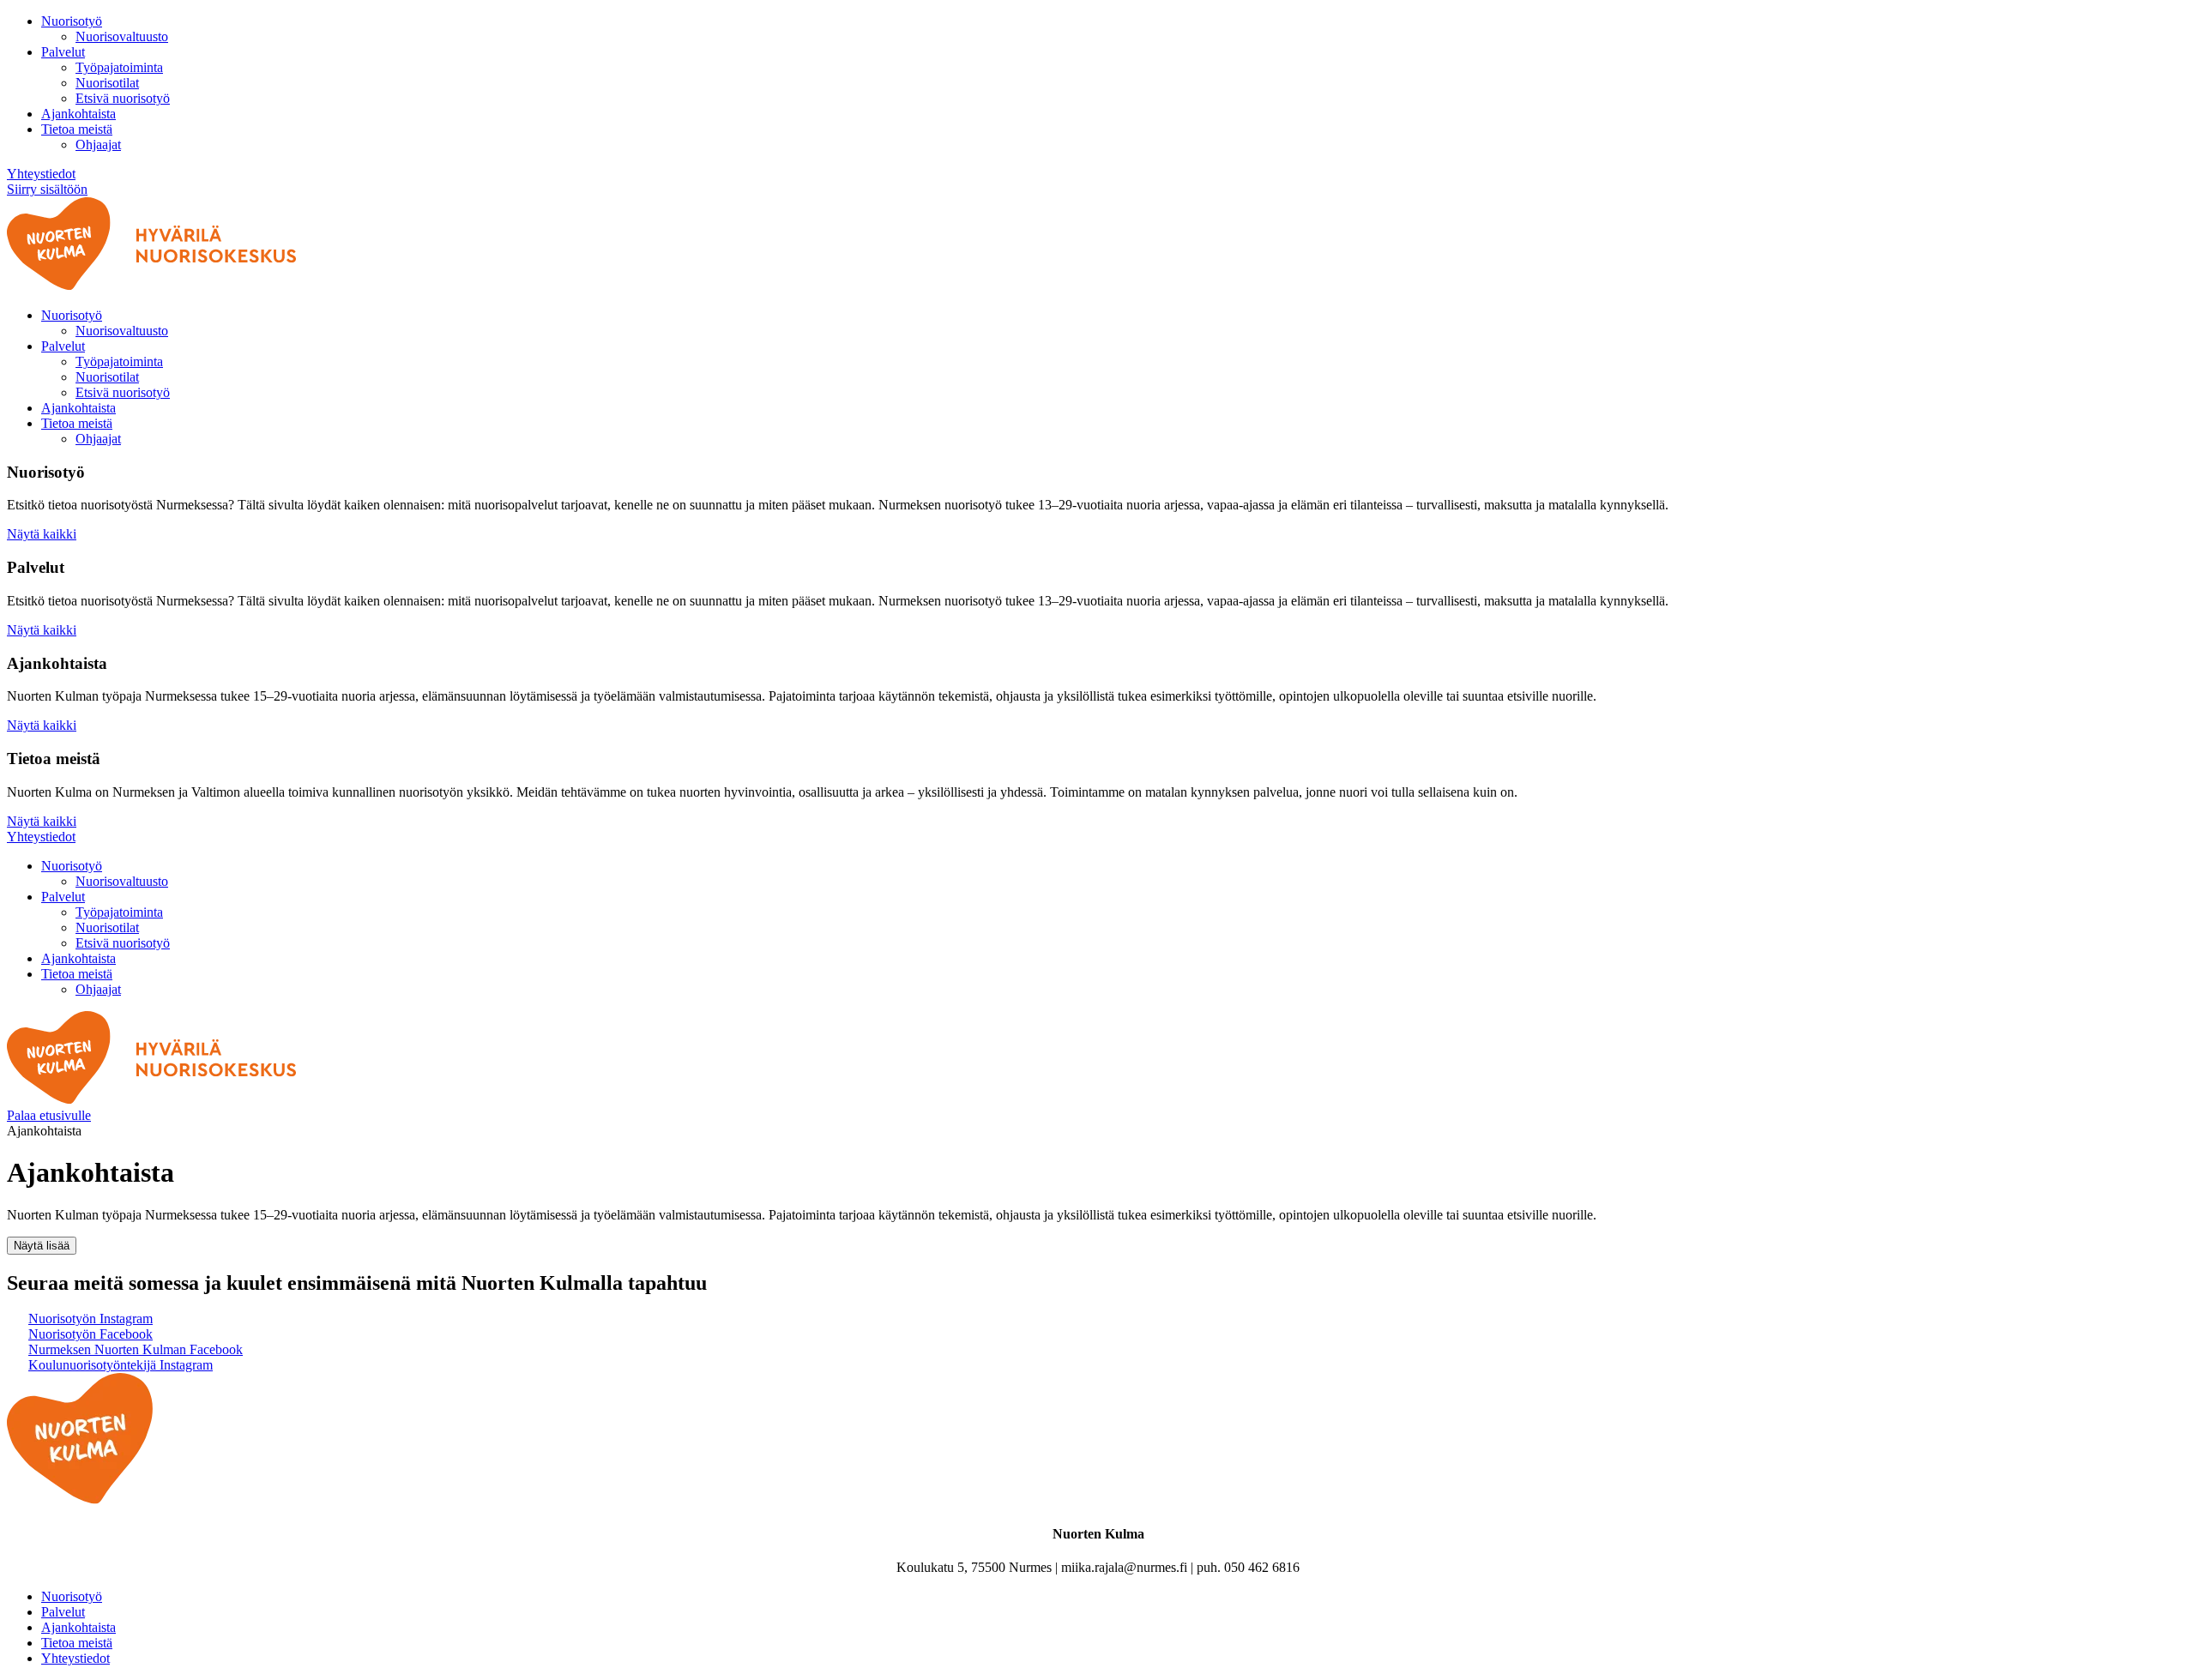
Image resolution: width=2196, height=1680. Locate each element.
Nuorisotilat (107, 83)
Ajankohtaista (78, 114)
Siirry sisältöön (47, 189)
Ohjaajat (98, 145)
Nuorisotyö (72, 21)
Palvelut (63, 52)
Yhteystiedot (41, 174)
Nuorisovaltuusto (122, 36)
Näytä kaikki (42, 534)
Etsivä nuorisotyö (123, 98)
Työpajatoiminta (119, 67)
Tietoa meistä (77, 129)
